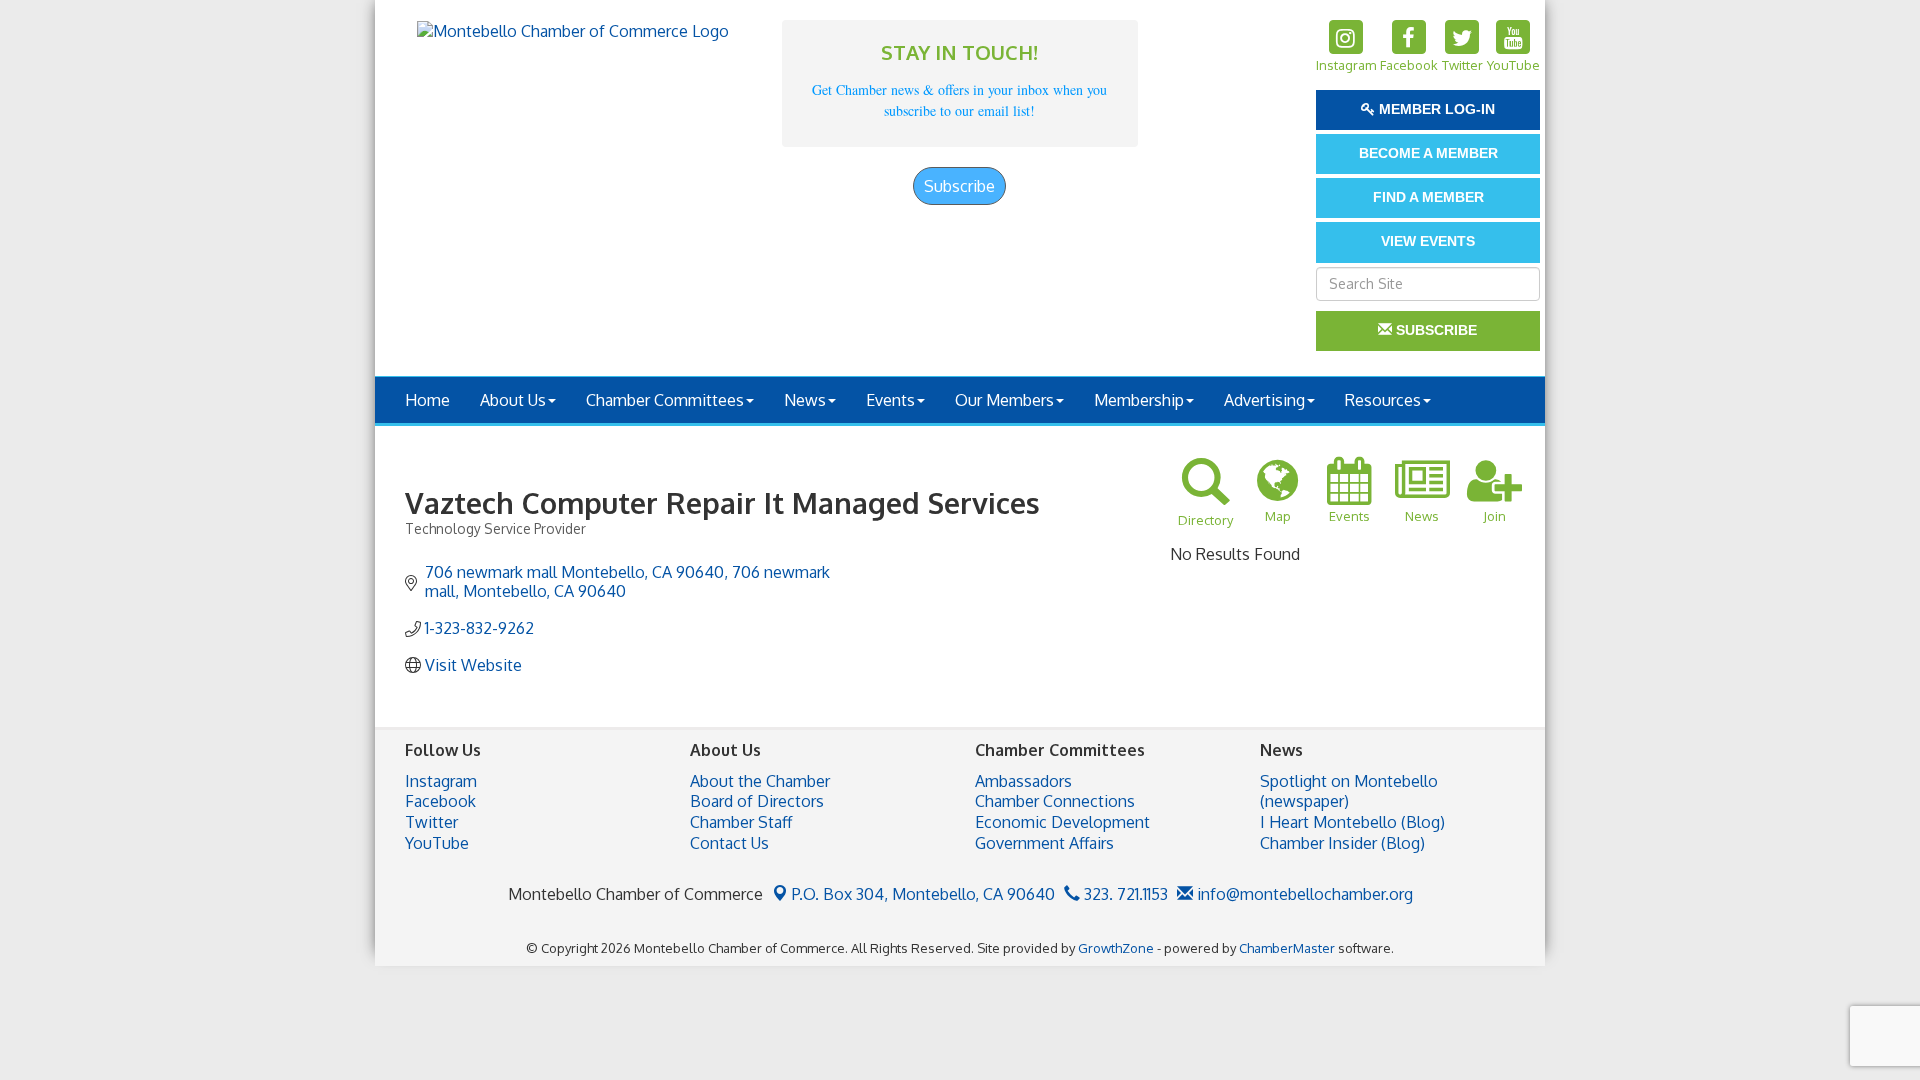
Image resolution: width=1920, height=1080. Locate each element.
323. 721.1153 (1124, 894)
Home (427, 400)
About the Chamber (760, 781)
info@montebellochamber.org (1303, 894)
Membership (1139, 400)
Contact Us (729, 843)
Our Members (1004, 400)
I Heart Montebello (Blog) (1352, 822)
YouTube (437, 843)
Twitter (431, 822)
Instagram (441, 781)
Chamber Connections (1055, 801)
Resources (1383, 400)
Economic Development (1062, 822)
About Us (513, 400)
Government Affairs (1044, 843)
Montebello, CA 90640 (923, 894)
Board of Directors (757, 801)
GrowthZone (1116, 948)
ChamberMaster (1287, 948)
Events (890, 400)
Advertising (1264, 400)
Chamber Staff (741, 822)
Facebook (440, 801)
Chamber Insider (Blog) (1342, 843)
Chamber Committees (665, 400)
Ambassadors (1023, 781)
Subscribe (959, 186)
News (805, 400)
